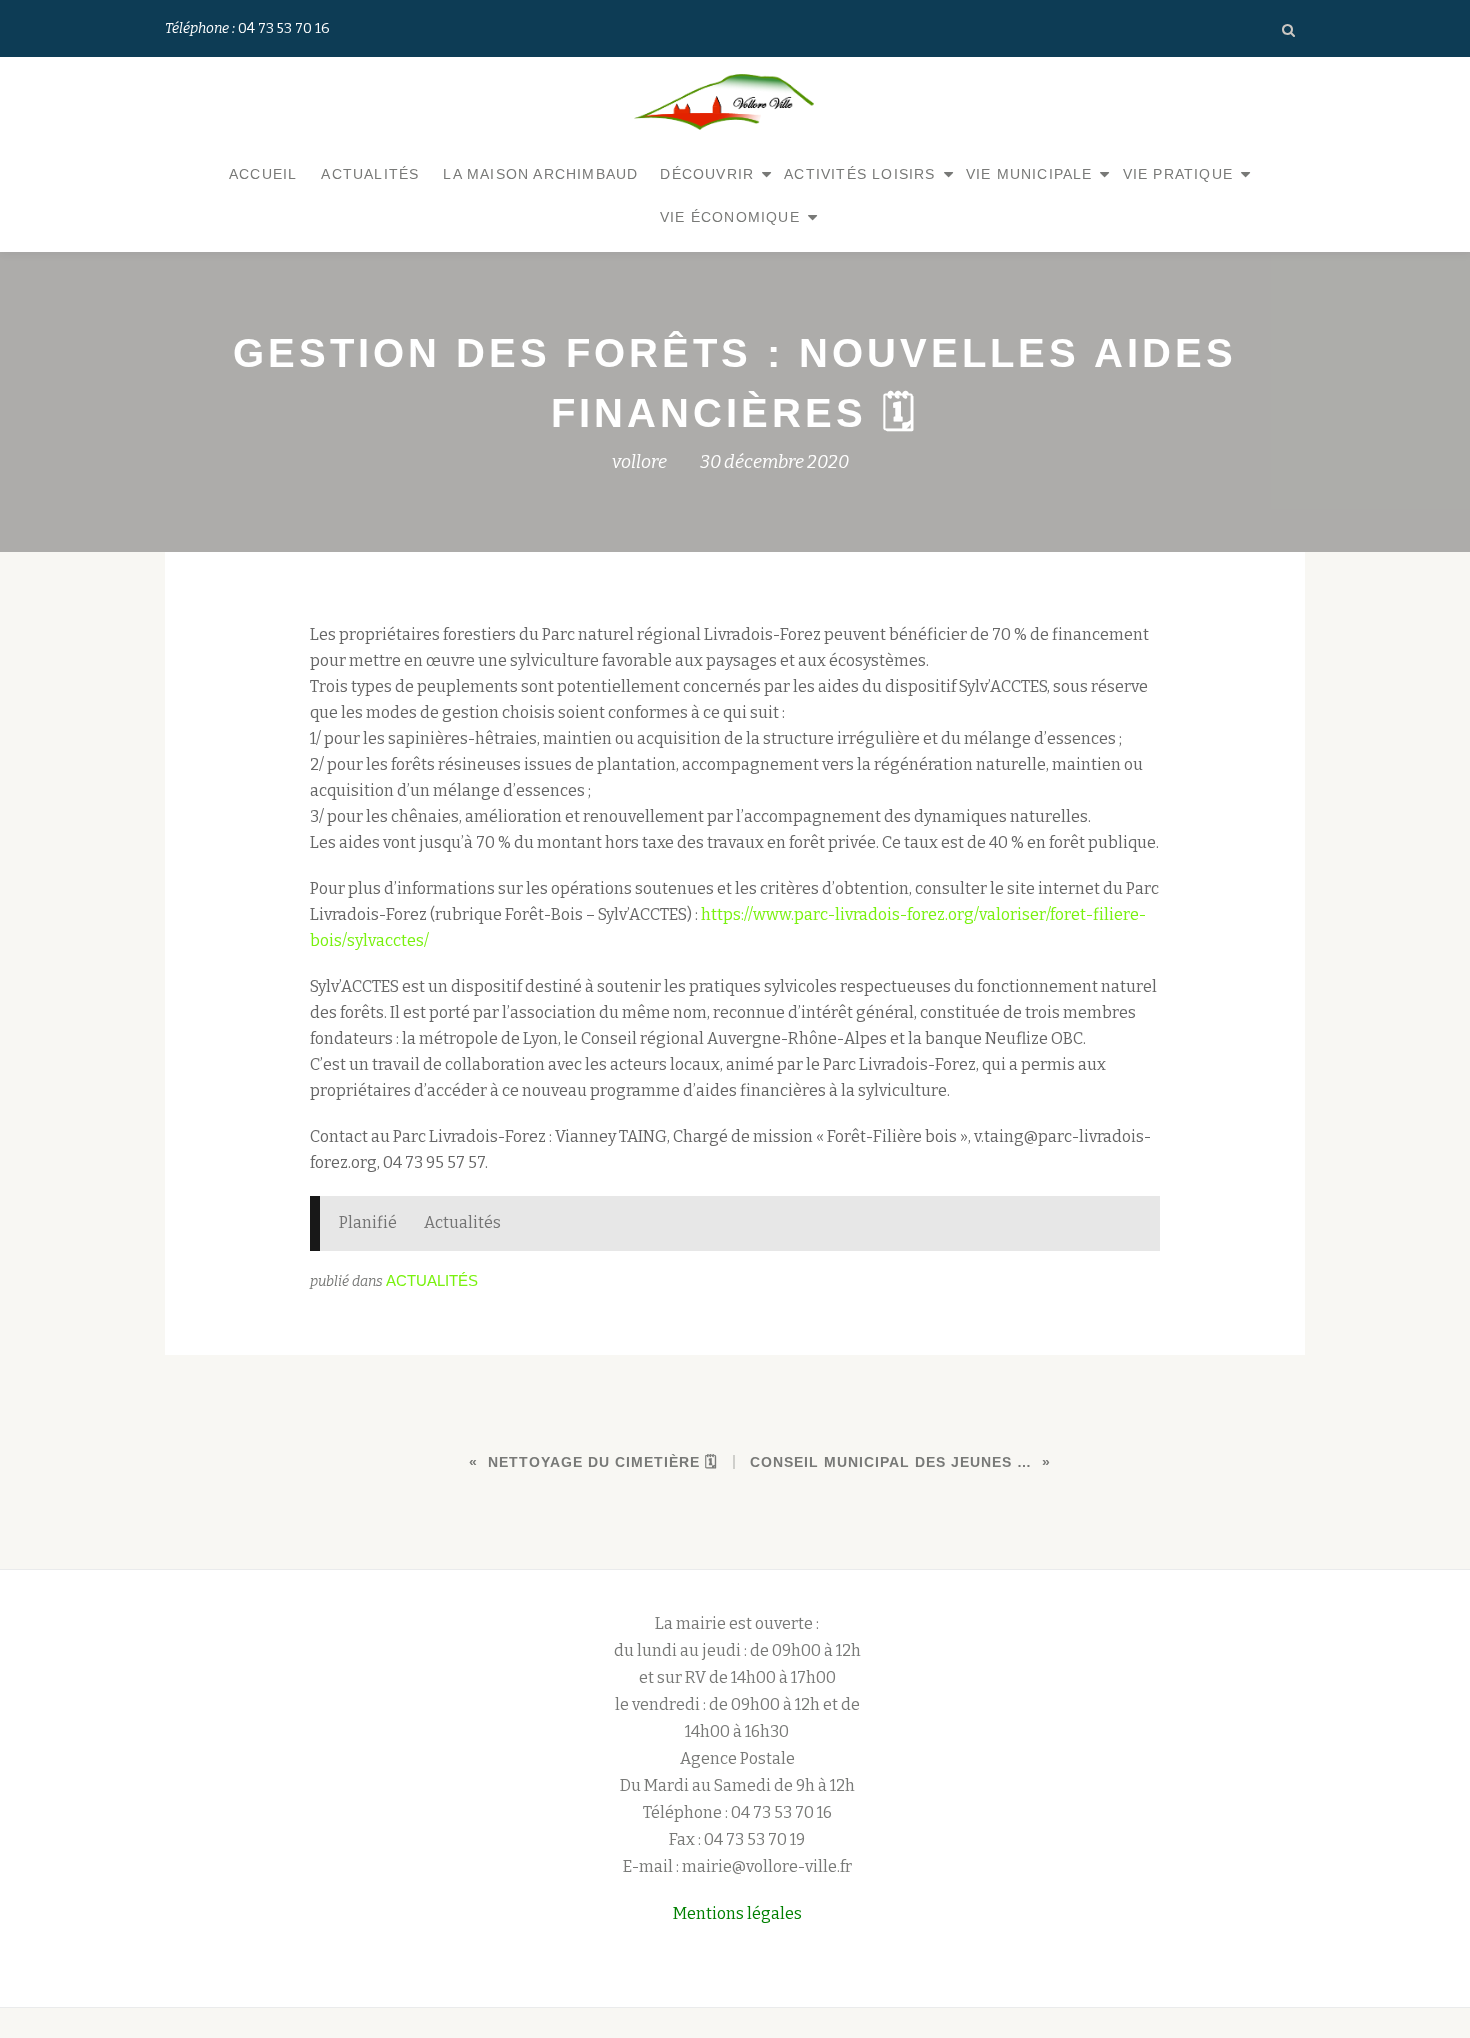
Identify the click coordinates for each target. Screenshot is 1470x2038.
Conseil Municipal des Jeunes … (891, 1462)
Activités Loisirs (859, 174)
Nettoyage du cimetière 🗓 (603, 1462)
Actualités (370, 174)
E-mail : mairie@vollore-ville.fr (737, 1866)
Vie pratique (1178, 174)
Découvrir (707, 174)
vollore (639, 462)
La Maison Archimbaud (540, 174)
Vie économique (730, 217)
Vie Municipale (1029, 174)
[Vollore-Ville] (727, 102)
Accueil (263, 174)
